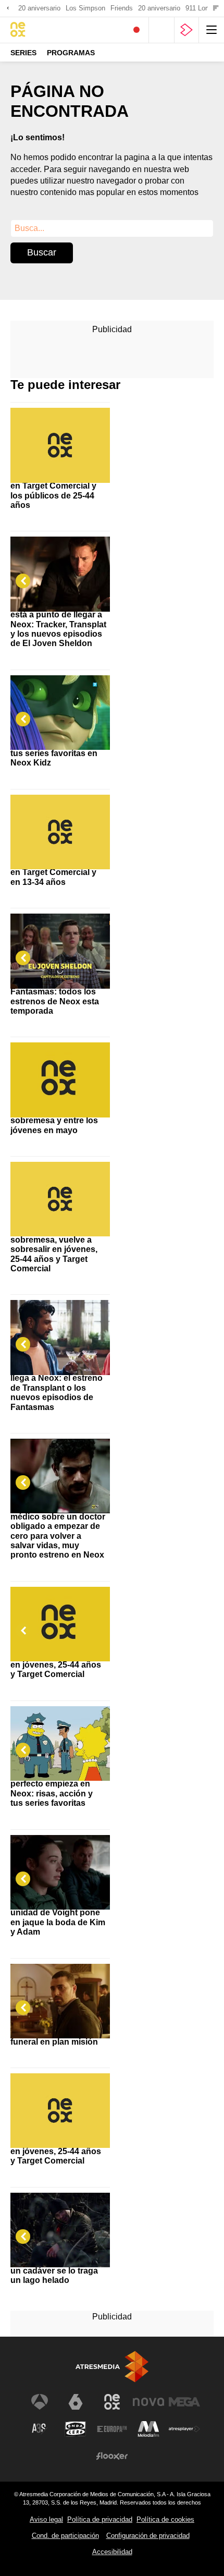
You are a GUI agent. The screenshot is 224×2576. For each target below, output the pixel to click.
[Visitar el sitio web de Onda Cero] (76, 2429)
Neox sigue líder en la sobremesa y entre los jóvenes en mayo (54, 1121)
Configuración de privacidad (148, 2536)
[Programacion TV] (161, 30)
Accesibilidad (112, 2552)
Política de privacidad (100, 2519)
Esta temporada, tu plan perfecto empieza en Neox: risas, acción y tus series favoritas (57, 1789)
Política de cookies (165, 2519)
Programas (71, 53)
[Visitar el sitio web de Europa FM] (112, 2429)
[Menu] (211, 30)
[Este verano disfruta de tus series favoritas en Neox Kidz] (60, 704)
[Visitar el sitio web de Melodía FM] (148, 2429)
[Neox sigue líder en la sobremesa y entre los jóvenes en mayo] (60, 1071)
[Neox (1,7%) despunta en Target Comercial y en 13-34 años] (60, 823)
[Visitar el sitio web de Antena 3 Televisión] (40, 2402)
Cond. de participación (65, 2536)
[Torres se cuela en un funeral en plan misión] (60, 1992)
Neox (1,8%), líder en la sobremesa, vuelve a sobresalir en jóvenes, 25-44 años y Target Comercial (55, 1250)
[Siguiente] (216, 9)
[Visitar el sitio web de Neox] (112, 2402)
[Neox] (55, 30)
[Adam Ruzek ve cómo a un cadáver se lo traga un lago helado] (60, 2221)
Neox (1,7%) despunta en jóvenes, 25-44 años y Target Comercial (56, 1664)
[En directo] (136, 30)
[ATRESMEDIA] (112, 2367)
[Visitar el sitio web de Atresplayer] (184, 2429)
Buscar (42, 252)
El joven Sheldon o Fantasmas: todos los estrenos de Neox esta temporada (55, 997)
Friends (122, 8)
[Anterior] (8, 9)
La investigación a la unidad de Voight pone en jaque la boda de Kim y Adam (58, 1917)
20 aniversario (39, 8)
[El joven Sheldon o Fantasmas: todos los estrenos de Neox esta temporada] (60, 942)
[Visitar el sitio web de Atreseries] (40, 2429)
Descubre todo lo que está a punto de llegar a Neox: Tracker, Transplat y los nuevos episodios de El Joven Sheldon (58, 624)
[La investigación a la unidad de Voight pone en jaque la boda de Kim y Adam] (60, 1863)
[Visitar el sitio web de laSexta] (76, 2402)
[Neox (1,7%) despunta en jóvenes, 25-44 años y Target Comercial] (60, 1615)
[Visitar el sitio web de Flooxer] (112, 2456)
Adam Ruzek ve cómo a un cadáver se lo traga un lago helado (57, 2270)
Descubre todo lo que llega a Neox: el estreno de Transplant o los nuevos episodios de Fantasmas (57, 1388)
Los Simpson (85, 8)
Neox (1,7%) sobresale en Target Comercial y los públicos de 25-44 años (54, 491)
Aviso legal (46, 2519)
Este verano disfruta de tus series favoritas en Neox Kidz (56, 753)
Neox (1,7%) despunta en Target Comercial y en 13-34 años (54, 872)
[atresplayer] (186, 30)
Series (23, 53)
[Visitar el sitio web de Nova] (148, 2402)
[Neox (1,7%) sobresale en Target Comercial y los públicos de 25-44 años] (60, 436)
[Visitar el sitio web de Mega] (184, 2402)
